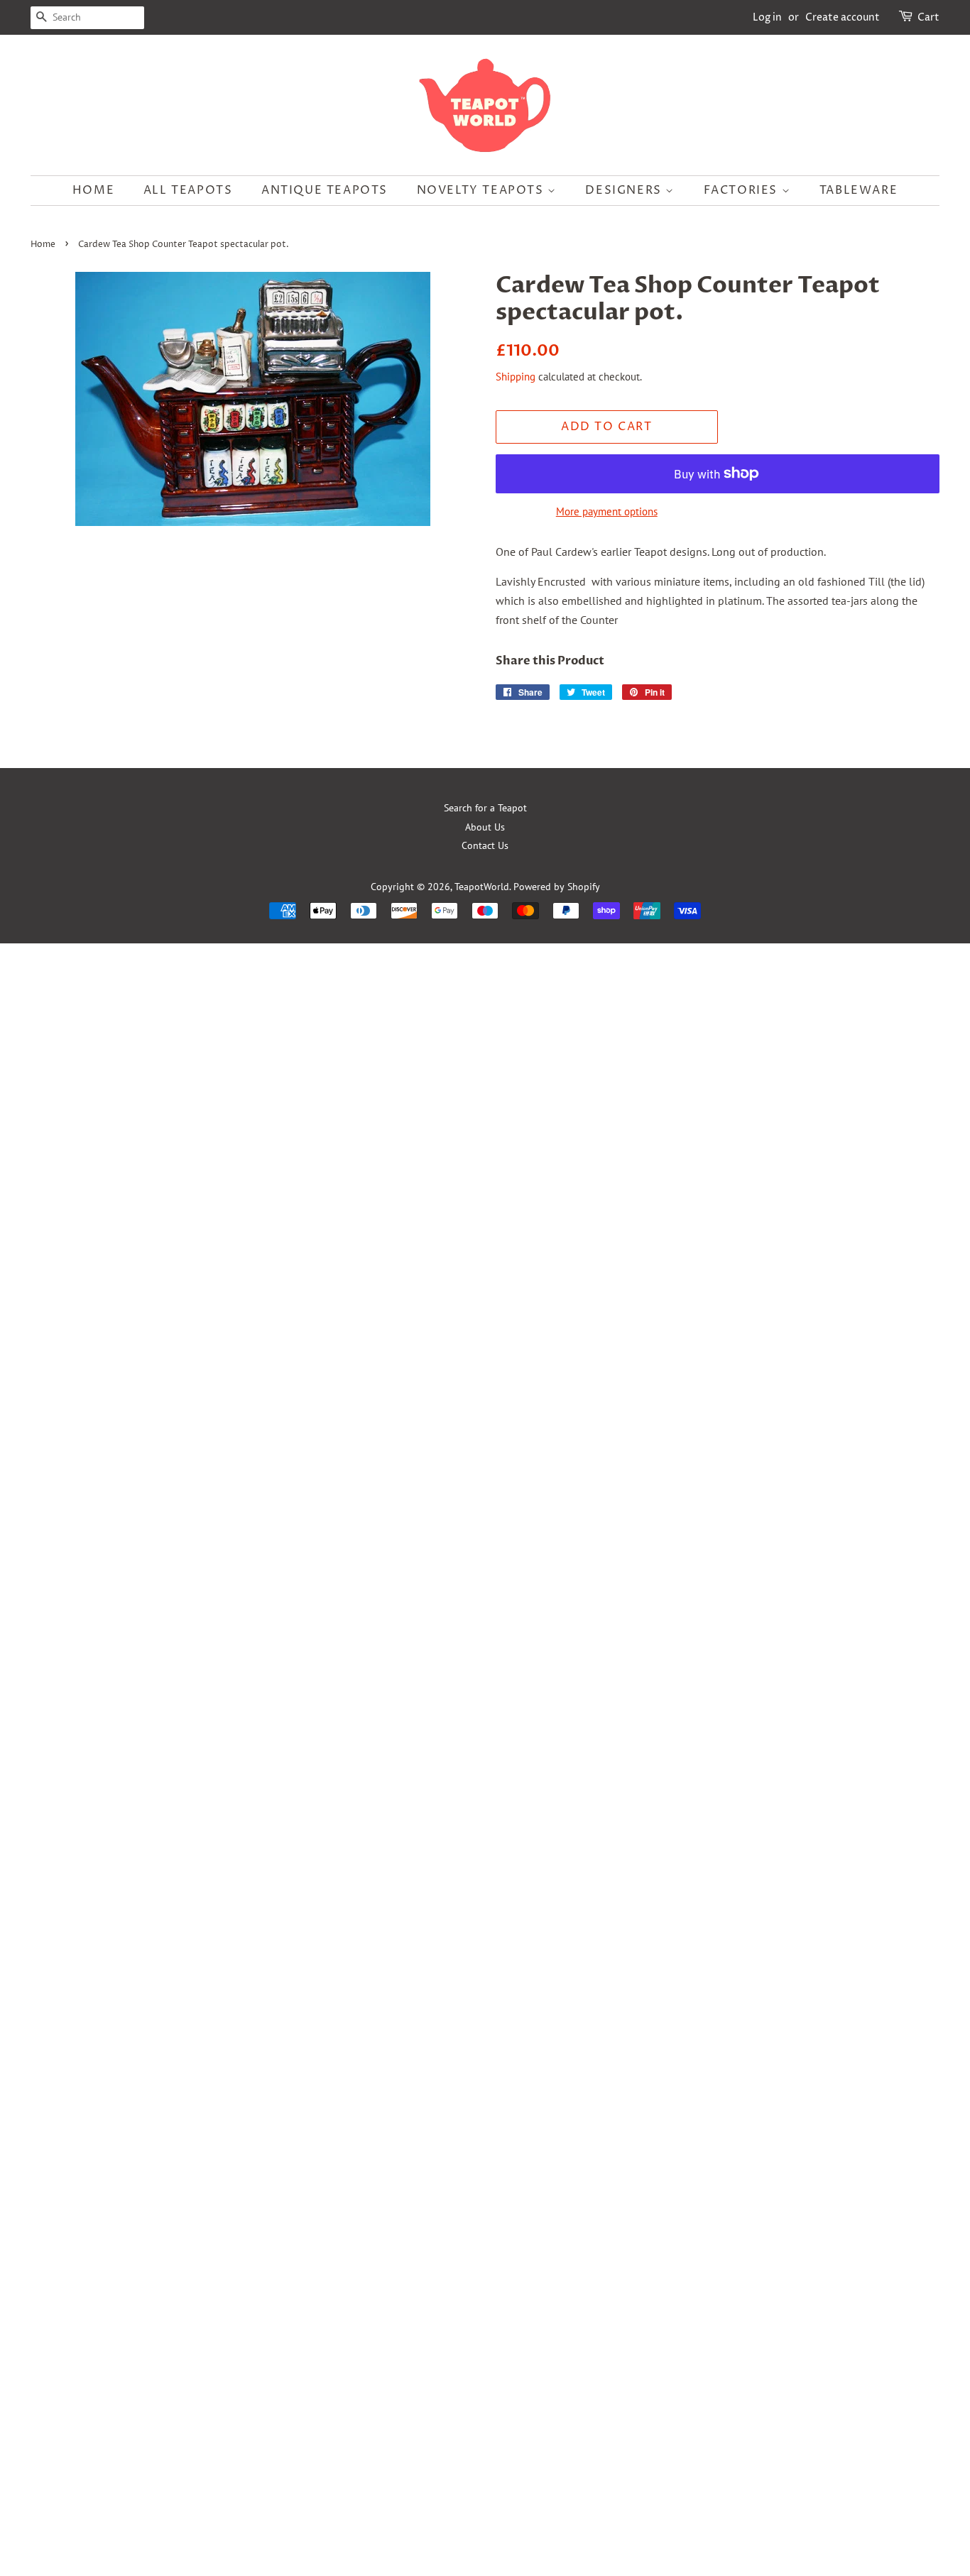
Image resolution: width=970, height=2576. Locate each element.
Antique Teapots (325, 190)
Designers (625, 190)
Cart (928, 17)
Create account (843, 17)
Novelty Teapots (483, 190)
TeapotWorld (482, 887)
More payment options (607, 511)
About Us (485, 827)
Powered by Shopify (557, 887)
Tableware (859, 190)
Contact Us (485, 845)
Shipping (516, 377)
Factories (743, 190)
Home (93, 190)
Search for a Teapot (485, 808)
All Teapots (188, 190)
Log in (767, 17)
